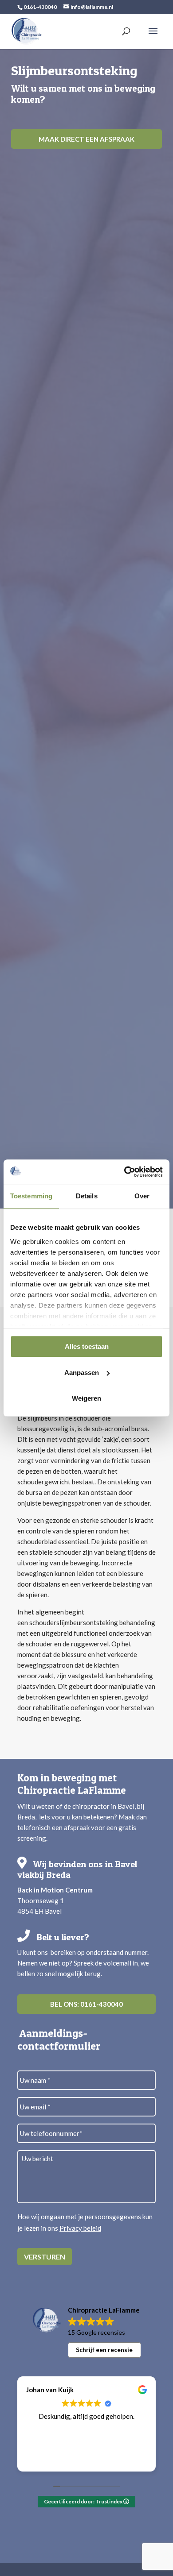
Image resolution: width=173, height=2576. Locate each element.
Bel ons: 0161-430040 (86, 2004)
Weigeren (86, 1398)
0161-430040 (40, 7)
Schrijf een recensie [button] (104, 2350)
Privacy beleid (80, 2228)
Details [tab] (87, 1196)
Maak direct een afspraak (86, 139)
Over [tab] (142, 1196)
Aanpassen (82, 1373)
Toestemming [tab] (31, 1196)
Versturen (45, 2257)
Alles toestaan (87, 1346)
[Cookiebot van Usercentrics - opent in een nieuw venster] (124, 1172)
